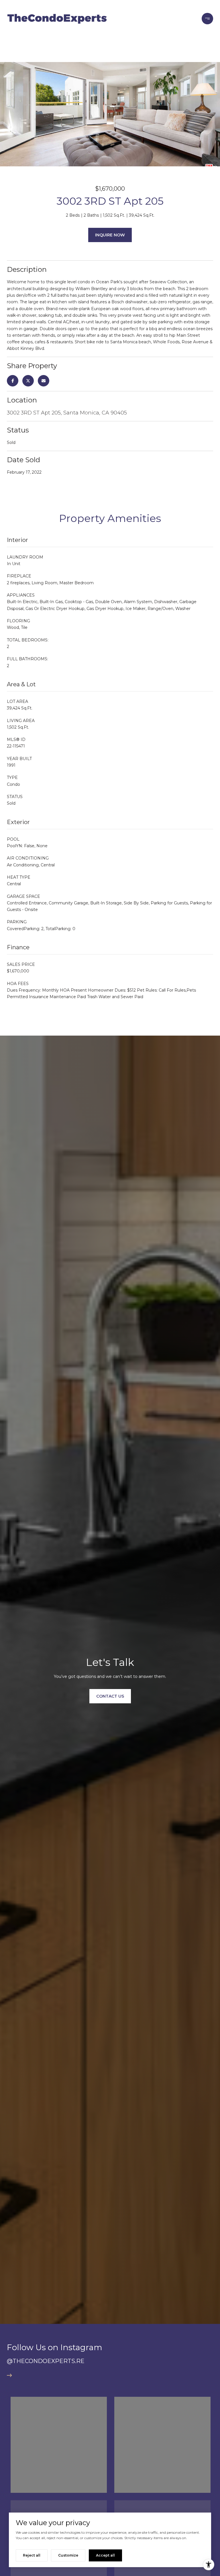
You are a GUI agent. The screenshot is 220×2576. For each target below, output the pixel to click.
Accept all (105, 2555)
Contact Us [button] (110, 1696)
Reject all (32, 2555)
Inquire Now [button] (110, 235)
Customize (68, 2555)
